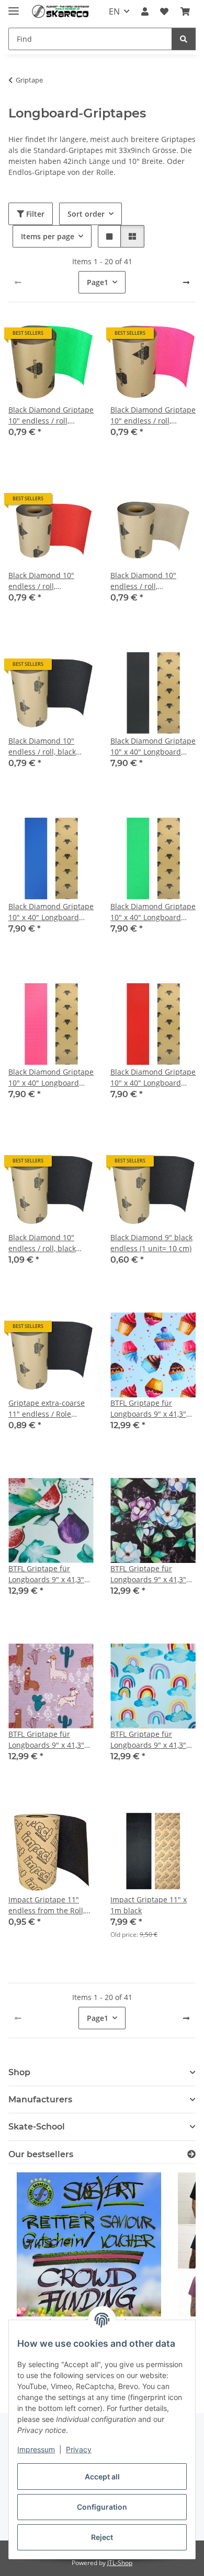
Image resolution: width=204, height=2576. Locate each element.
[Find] (184, 39)
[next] (186, 283)
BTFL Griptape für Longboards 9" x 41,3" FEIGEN (46, 1574)
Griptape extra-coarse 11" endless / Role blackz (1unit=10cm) (47, 1409)
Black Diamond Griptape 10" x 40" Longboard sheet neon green (153, 912)
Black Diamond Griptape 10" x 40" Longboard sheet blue (51, 912)
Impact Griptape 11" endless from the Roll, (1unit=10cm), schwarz (47, 1905)
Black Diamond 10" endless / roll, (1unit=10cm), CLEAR (146, 581)
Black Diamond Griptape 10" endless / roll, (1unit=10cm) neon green (51, 415)
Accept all (102, 2477)
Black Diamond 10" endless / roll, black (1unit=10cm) (42, 746)
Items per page (48, 236)
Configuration (102, 2507)
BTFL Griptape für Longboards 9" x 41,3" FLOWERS (148, 1574)
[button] (145, 11)
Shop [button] (19, 2072)
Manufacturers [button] (40, 2099)
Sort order (86, 214)
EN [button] (114, 11)
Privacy (79, 2449)
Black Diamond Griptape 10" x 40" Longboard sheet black (153, 746)
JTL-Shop (120, 2563)
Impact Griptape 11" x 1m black (149, 1905)
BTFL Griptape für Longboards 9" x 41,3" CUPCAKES (148, 1409)
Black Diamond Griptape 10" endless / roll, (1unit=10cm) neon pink (153, 415)
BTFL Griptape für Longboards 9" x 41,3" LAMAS (46, 1740)
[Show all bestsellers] (191, 2154)
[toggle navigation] (14, 7)
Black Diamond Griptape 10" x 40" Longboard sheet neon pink (51, 1078)
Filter (34, 214)
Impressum (36, 2449)
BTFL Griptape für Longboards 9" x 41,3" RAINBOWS (148, 1740)
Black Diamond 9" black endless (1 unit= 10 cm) (151, 1243)
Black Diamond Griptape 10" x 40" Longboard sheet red (153, 1078)
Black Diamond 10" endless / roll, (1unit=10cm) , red (41, 581)
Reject (102, 2537)
